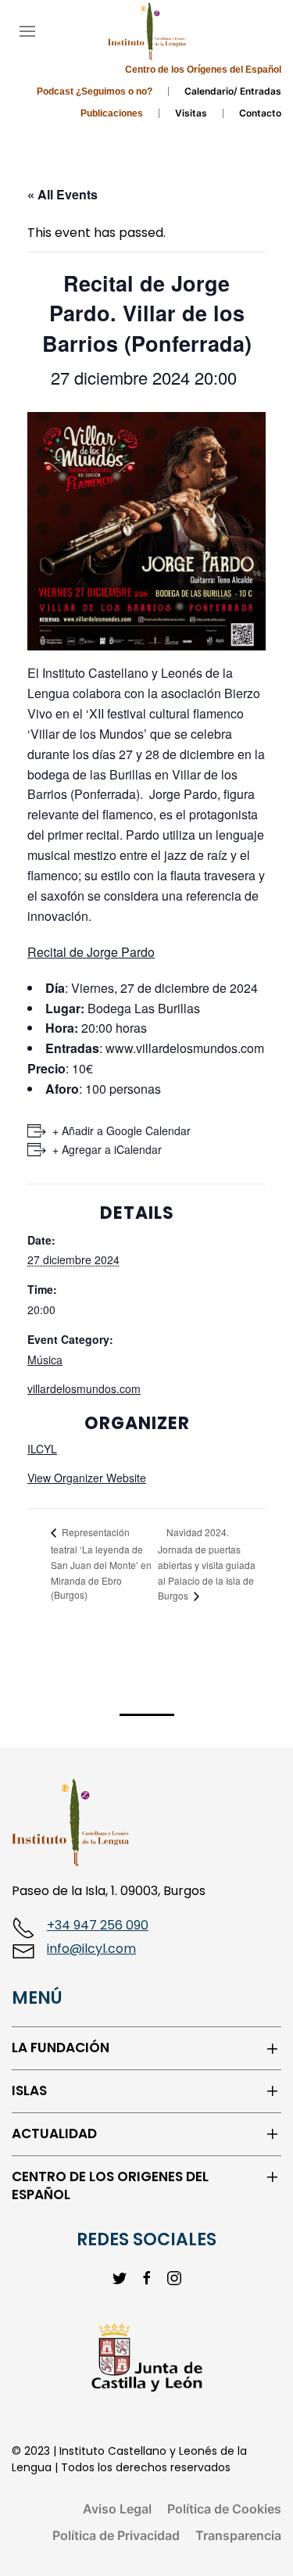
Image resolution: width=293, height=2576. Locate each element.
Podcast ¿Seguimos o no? (95, 91)
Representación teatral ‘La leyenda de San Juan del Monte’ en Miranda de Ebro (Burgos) (101, 1563)
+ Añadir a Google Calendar (121, 1130)
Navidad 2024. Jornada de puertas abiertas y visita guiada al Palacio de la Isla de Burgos (207, 1564)
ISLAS (29, 2091)
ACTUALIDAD (54, 2134)
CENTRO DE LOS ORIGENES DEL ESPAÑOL (110, 2186)
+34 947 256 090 (98, 1925)
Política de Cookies (224, 2509)
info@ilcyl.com (91, 1949)
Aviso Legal (117, 2509)
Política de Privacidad (116, 2535)
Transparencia (238, 2535)
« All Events (63, 194)
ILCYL (42, 1449)
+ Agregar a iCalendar (107, 1149)
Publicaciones (112, 113)
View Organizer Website (87, 1478)
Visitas (191, 113)
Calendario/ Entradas (233, 91)
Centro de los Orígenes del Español (203, 70)
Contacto (260, 113)
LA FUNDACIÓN (61, 2048)
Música (45, 1360)
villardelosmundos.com (84, 1388)
